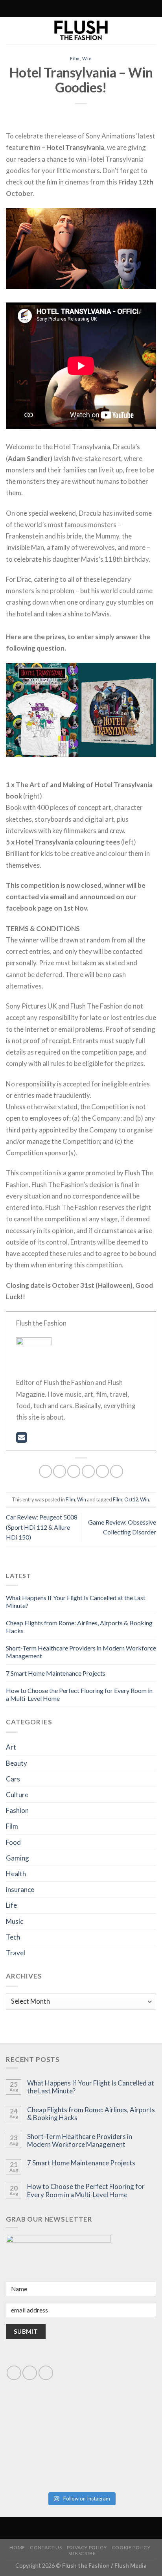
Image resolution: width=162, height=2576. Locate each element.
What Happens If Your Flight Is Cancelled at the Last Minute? (91, 2087)
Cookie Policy (131, 2547)
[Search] (46, 8)
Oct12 (131, 1499)
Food (13, 1842)
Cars (13, 1779)
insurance (20, 1889)
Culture (17, 1795)
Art (11, 1747)
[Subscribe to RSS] (64, 9)
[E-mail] (21, 1439)
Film (75, 58)
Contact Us (46, 2547)
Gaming (17, 1858)
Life (11, 1905)
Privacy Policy (87, 2547)
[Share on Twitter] (74, 1471)
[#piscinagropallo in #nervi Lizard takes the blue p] (119, 2465)
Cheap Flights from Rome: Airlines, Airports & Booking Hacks (91, 2114)
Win (87, 58)
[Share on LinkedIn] (117, 1471)
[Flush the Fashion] (81, 31)
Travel (16, 1953)
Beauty (17, 1763)
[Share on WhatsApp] (45, 1471)
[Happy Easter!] (43, 2465)
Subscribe (82, 2553)
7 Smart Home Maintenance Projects (56, 1673)
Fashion (17, 1810)
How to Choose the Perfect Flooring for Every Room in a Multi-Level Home (86, 2191)
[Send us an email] (30, 2373)
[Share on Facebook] (60, 1471)
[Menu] (114, 8)
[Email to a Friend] (88, 1471)
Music (15, 1921)
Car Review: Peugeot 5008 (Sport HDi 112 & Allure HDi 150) (42, 1527)
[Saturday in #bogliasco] (119, 2421)
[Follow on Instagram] (56, 9)
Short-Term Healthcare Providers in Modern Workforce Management (80, 2141)
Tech (13, 1937)
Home (17, 2547)
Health (16, 1874)
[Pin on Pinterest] (102, 1471)
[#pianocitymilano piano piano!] (43, 2421)
